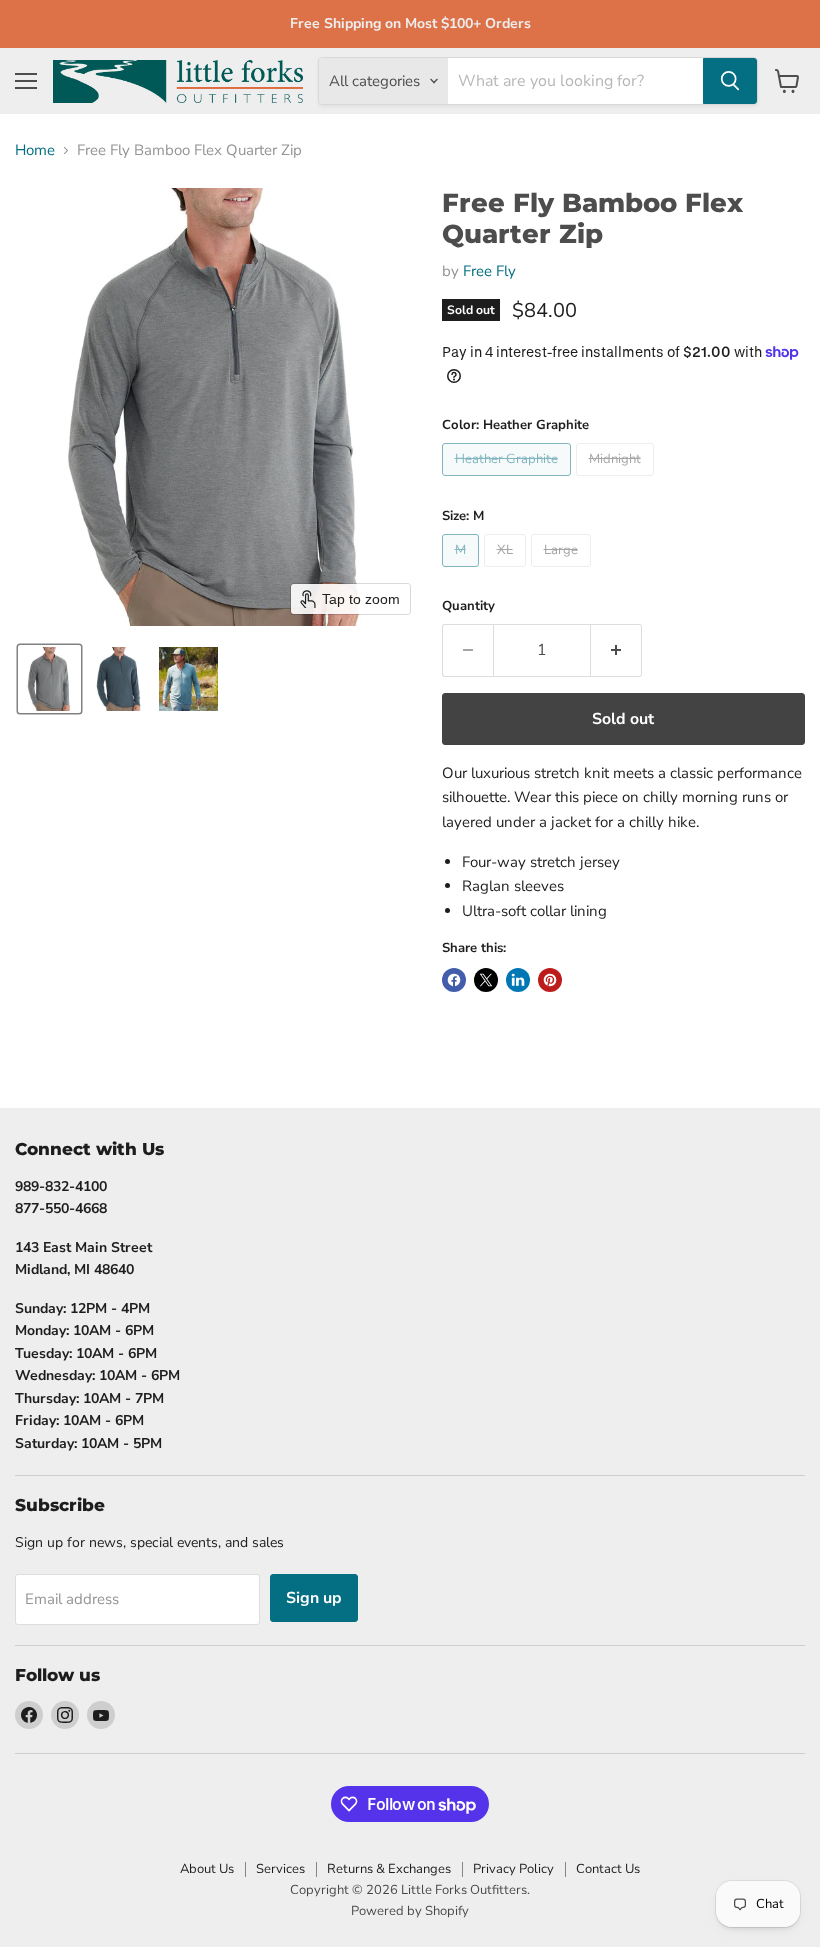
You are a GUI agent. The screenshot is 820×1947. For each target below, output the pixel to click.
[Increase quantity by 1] (616, 650)
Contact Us (608, 1869)
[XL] (507, 572)
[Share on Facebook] (454, 980)
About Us (207, 1869)
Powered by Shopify (410, 1911)
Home (35, 150)
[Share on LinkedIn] (518, 980)
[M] (463, 572)
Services (280, 1869)
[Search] (730, 81)
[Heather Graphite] (509, 481)
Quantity (468, 606)
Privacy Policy (513, 1869)
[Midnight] (617, 481)
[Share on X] (486, 980)
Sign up (314, 1598)
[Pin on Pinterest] (550, 980)
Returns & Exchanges (389, 1869)
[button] (49, 679)
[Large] (563, 572)
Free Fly (489, 271)
